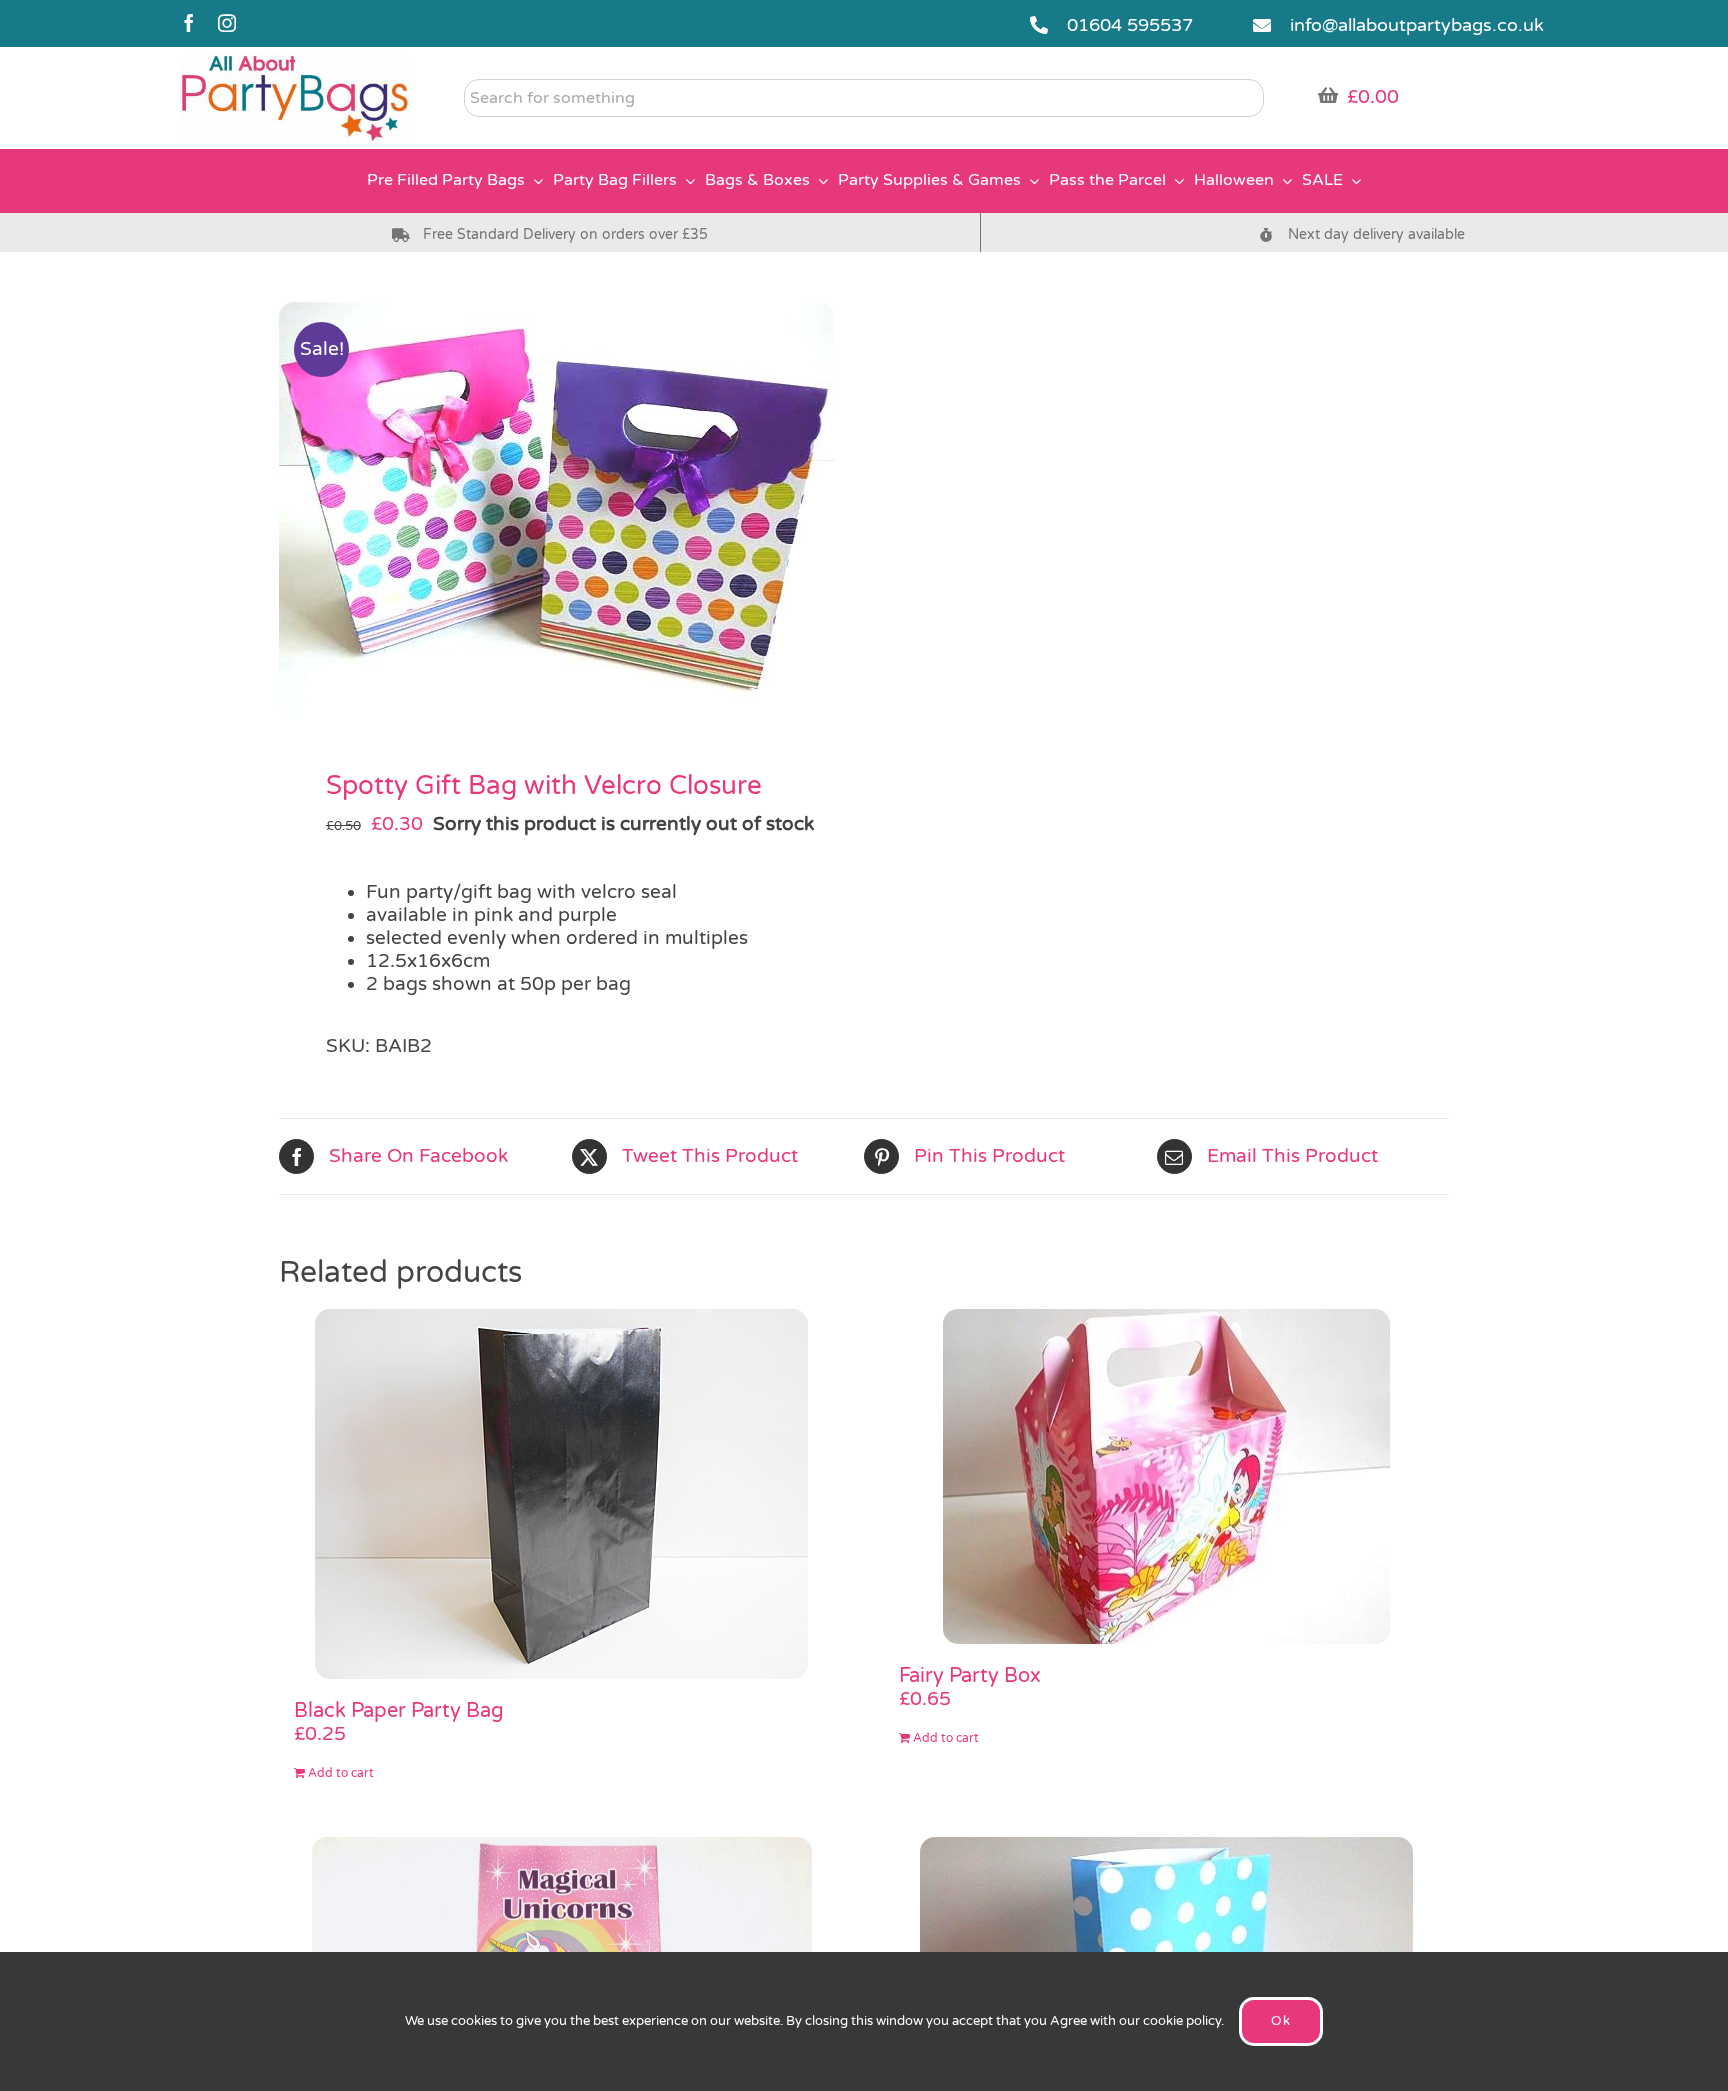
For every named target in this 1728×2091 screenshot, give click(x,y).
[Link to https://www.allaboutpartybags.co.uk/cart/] (1328, 95)
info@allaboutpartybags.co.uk (1417, 25)
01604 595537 (1130, 25)
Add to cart (341, 1773)
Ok (1281, 2021)
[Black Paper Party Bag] (561, 1494)
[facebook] (189, 23)
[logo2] (295, 61)
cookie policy (1182, 2021)
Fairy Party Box (970, 1676)
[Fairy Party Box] (1166, 1476)
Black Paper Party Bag (399, 1711)
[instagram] (227, 23)
